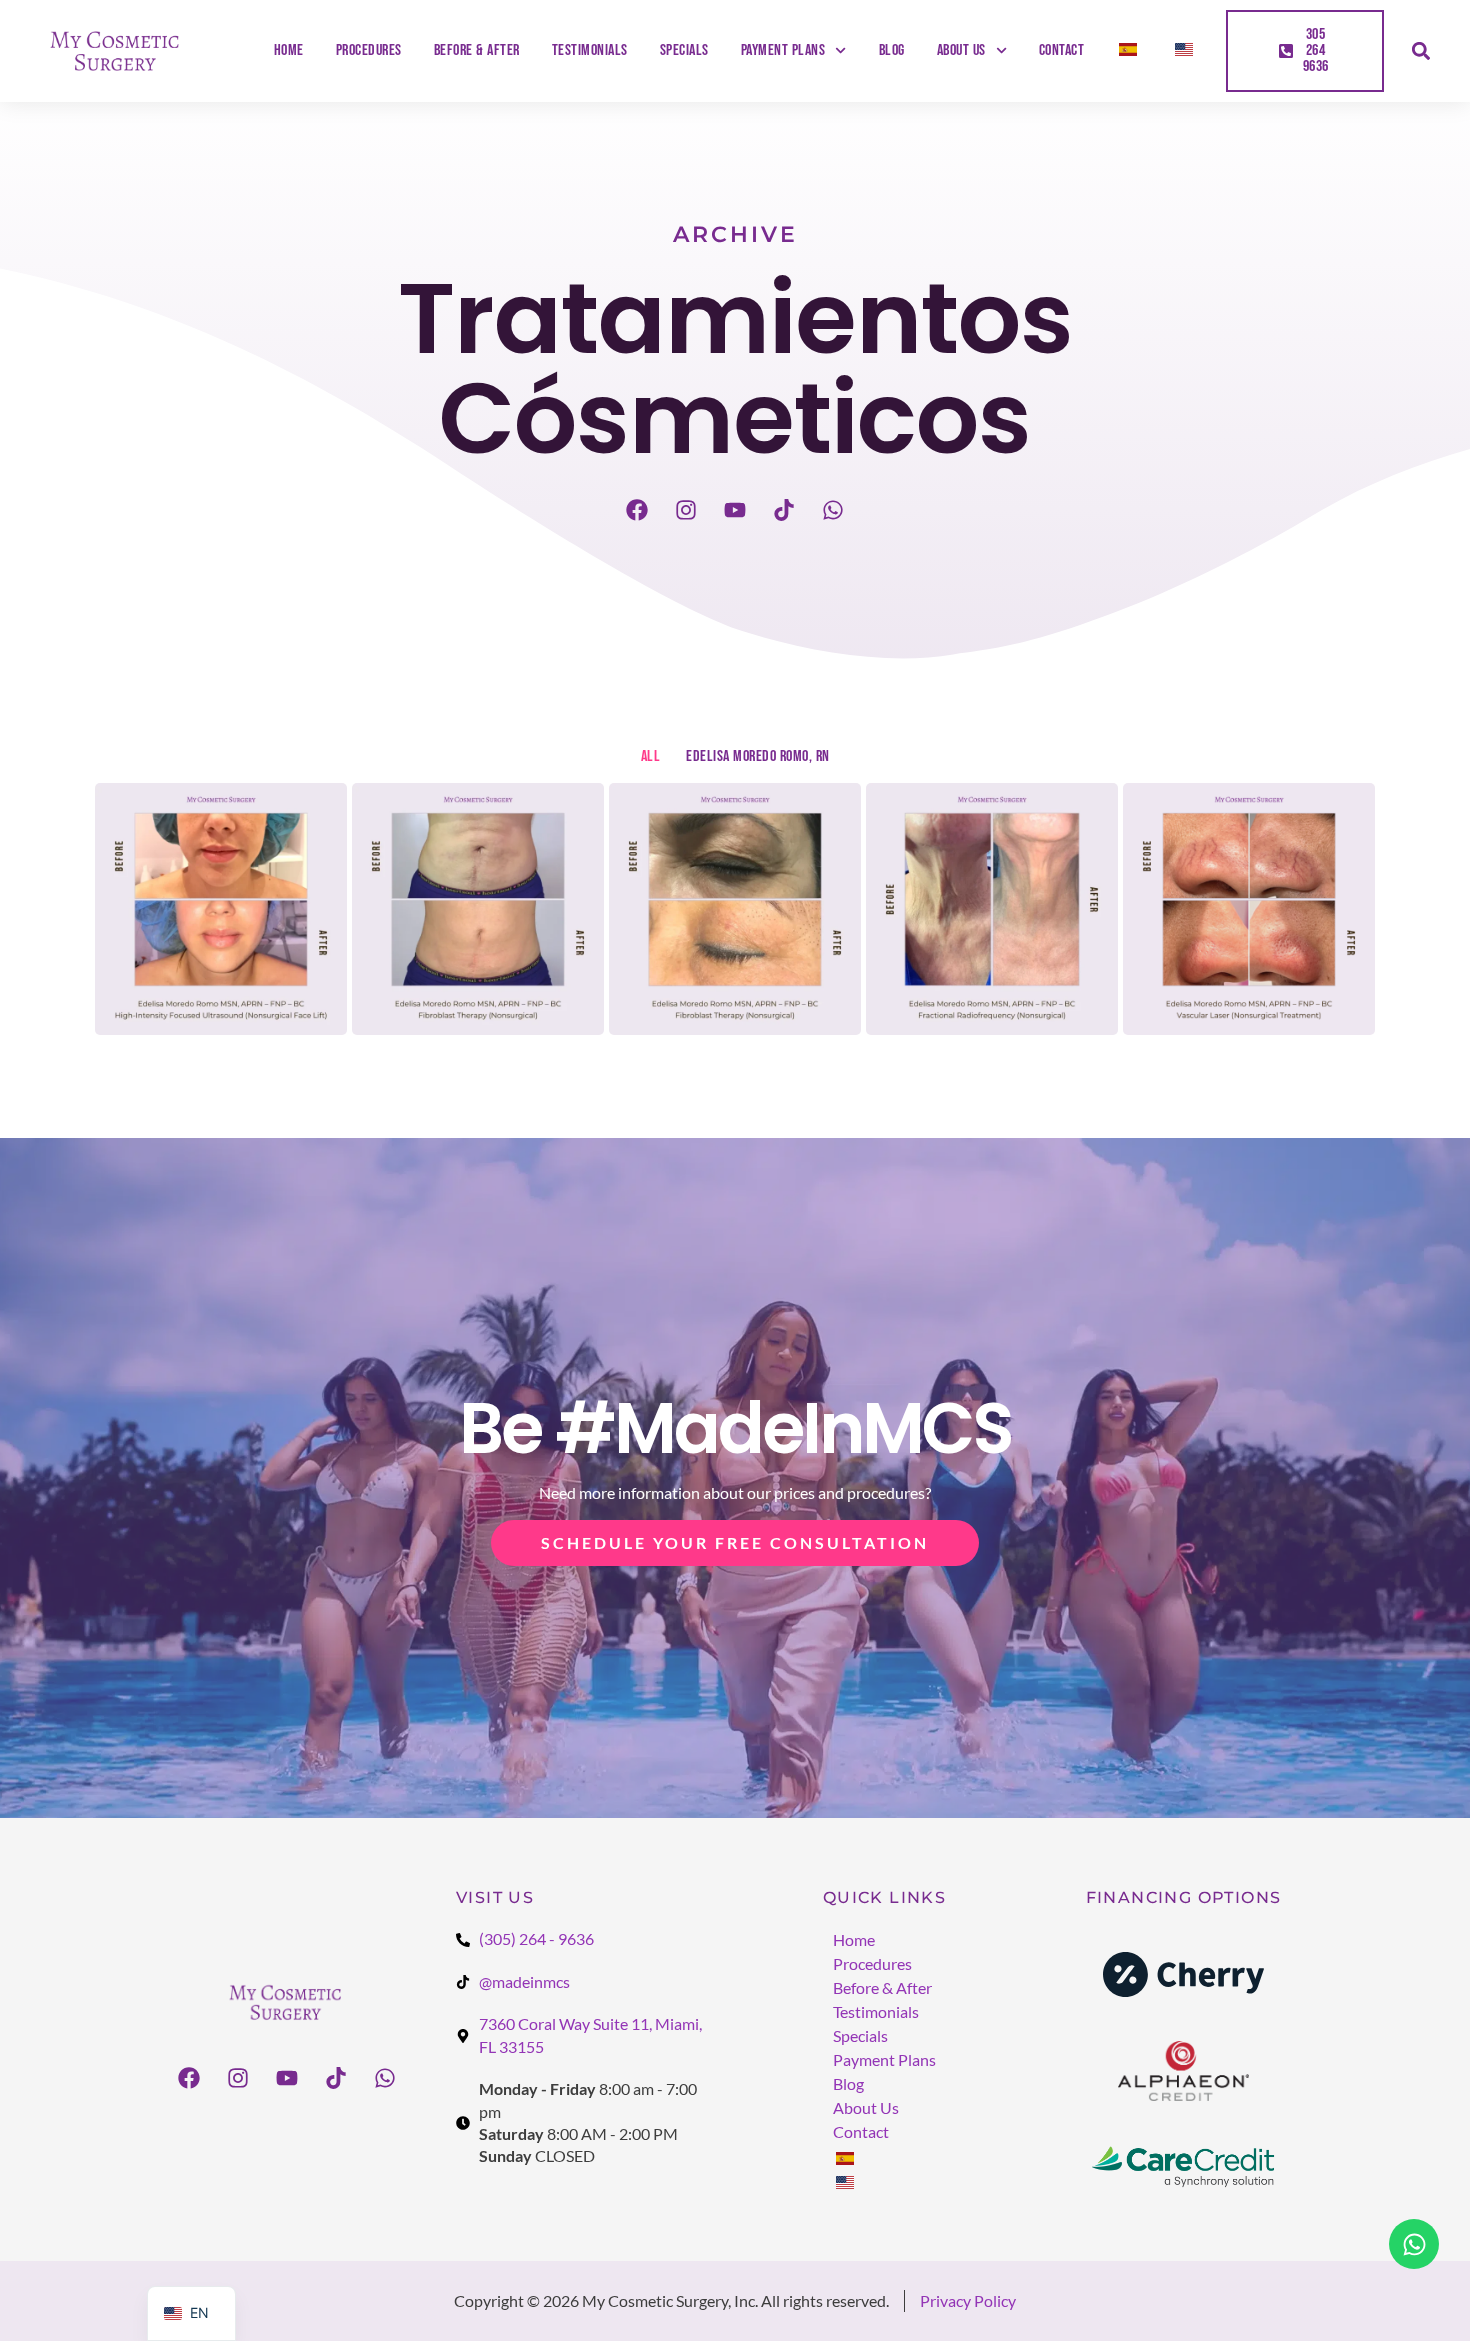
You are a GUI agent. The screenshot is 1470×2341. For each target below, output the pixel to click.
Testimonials (590, 51)
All (651, 756)
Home (289, 51)
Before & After (477, 51)
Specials (684, 51)
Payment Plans (783, 51)
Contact (1062, 51)
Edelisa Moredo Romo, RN (758, 756)
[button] (1420, 51)
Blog (892, 51)
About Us (961, 51)
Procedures (369, 51)
